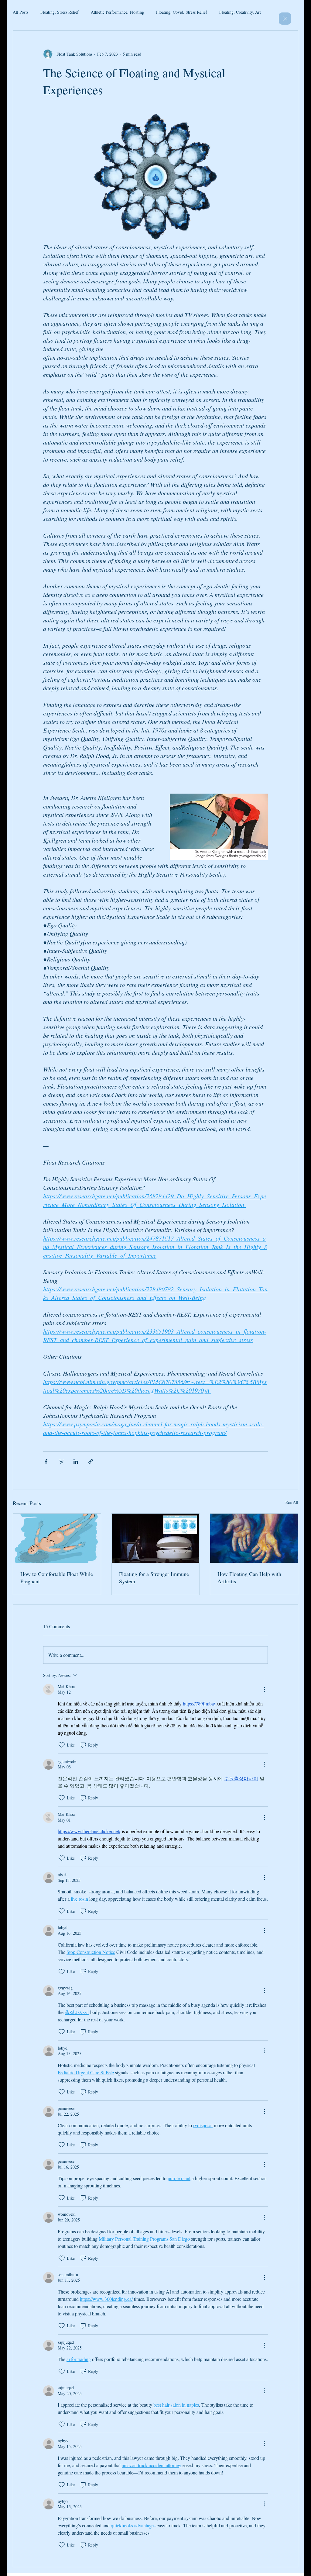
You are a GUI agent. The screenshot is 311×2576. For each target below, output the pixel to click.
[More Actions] (264, 1689)
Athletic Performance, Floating (117, 12)
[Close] (285, 19)
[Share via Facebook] (46, 1461)
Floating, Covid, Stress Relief (182, 12)
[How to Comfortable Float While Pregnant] (57, 1538)
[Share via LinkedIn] (76, 1461)
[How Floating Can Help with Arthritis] (254, 1538)
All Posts (21, 12)
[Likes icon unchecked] (62, 1745)
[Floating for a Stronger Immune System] (156, 1538)
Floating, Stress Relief (60, 12)
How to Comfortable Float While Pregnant (57, 1577)
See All (292, 1502)
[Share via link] (91, 1461)
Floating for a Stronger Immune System (154, 1577)
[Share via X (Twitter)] (61, 1461)
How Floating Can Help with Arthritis (249, 1577)
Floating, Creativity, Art (240, 12)
